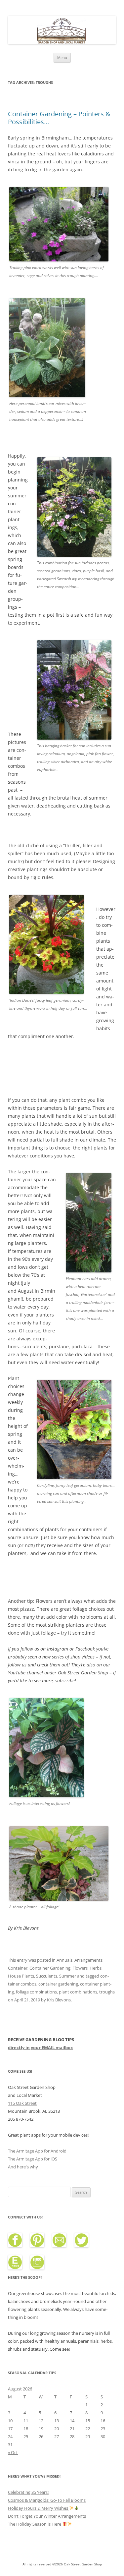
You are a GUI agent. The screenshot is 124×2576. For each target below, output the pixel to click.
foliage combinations (36, 1992)
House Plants (21, 1976)
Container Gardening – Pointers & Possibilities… (59, 118)
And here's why (23, 2167)
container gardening (58, 1984)
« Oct (13, 2452)
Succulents (47, 1976)
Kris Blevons (59, 2000)
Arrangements (88, 1960)
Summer (68, 1976)
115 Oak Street (22, 2103)
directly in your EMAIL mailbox (41, 2047)
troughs (107, 1992)
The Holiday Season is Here (35, 2524)
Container (18, 1968)
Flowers (80, 1968)
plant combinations (78, 1992)
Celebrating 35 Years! (28, 2492)
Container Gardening (50, 1968)
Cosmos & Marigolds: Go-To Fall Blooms (47, 2500)
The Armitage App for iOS (33, 2159)
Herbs (96, 1968)
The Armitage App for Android (37, 2151)
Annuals (64, 1960)
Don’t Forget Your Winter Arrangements (47, 2516)
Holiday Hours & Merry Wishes (39, 2508)
